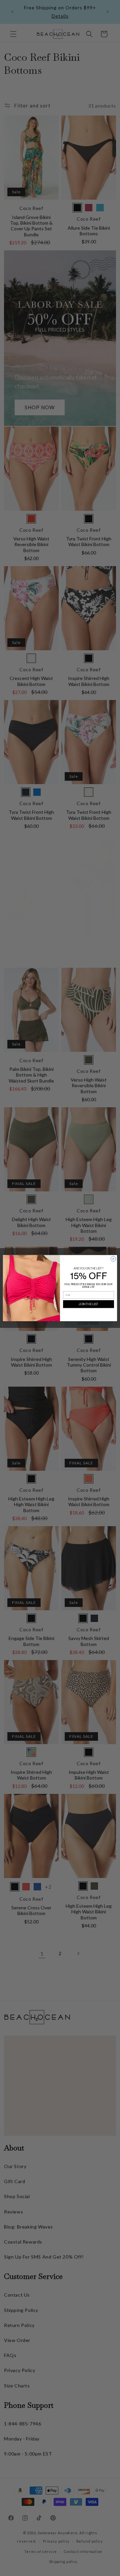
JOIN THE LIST (88, 1304)
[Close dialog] (113, 1259)
